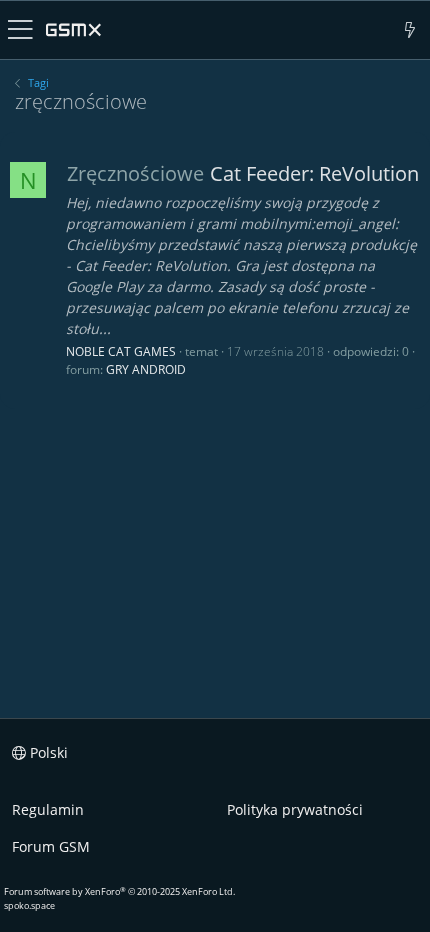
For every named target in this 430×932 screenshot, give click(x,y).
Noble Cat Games (121, 351)
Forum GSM (51, 846)
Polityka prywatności (295, 809)
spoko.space (29, 905)
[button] (20, 30)
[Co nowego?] (410, 30)
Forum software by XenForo (119, 891)
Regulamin (48, 809)
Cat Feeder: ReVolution (243, 173)
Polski (47, 752)
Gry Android (146, 369)
